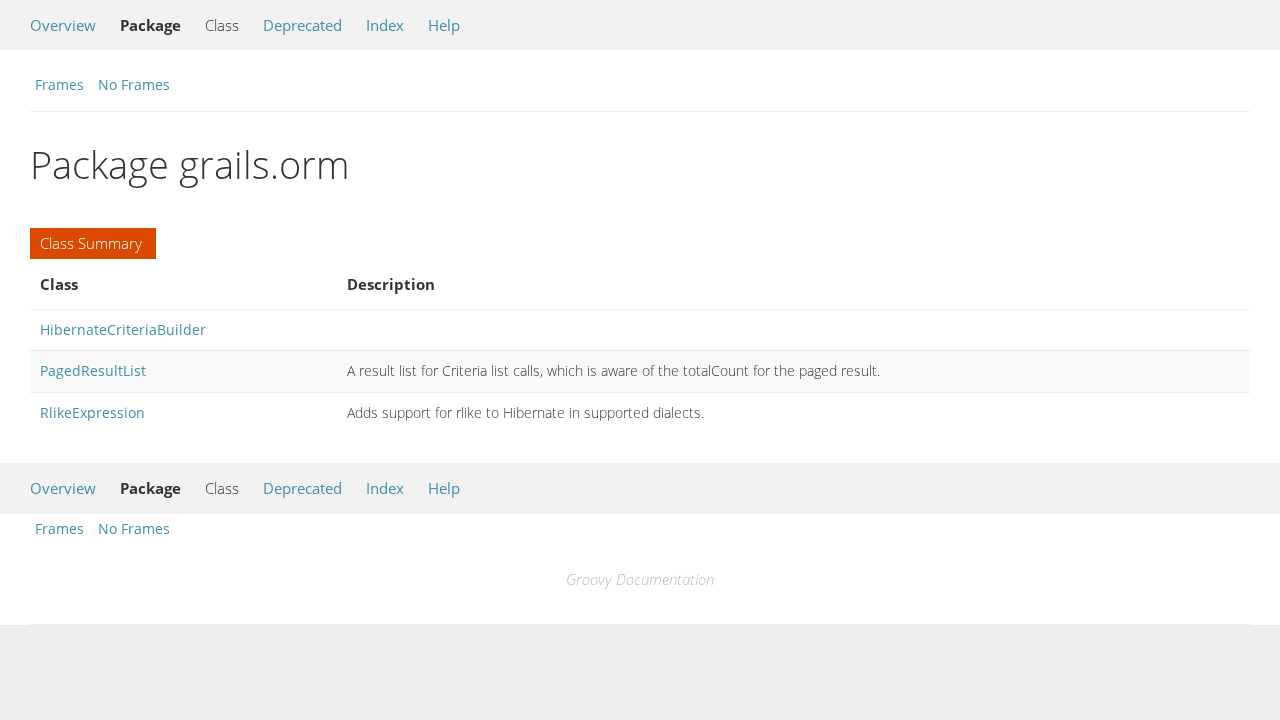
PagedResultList (93, 370)
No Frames (134, 84)
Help (444, 25)
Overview (63, 25)
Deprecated (302, 25)
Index (385, 25)
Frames (59, 84)
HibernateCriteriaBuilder (123, 329)
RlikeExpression (92, 412)
